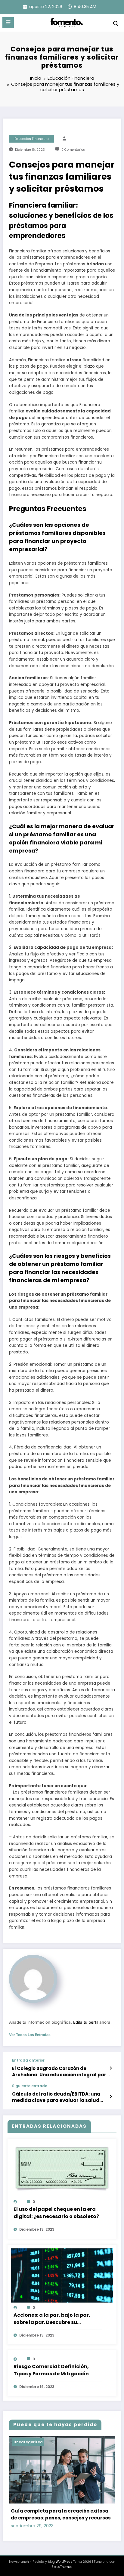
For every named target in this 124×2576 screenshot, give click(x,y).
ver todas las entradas (30, 2035)
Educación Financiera (32, 139)
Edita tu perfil (86, 2022)
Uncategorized (28, 2442)
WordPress (64, 2562)
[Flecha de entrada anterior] (111, 2068)
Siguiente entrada (30, 2086)
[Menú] (8, 23)
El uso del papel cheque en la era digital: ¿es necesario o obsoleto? (56, 2213)
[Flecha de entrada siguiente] (111, 2097)
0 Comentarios (73, 150)
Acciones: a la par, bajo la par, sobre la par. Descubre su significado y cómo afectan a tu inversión (55, 2319)
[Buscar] (116, 24)
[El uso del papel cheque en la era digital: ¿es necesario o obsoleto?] (62, 2169)
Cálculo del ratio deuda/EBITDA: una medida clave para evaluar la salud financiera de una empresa (56, 2097)
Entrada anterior (28, 2060)
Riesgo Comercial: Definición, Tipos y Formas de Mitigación (51, 2370)
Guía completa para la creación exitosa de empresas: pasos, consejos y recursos (61, 2514)
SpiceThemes (62, 2567)
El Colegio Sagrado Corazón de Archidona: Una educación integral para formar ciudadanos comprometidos (61, 2072)
